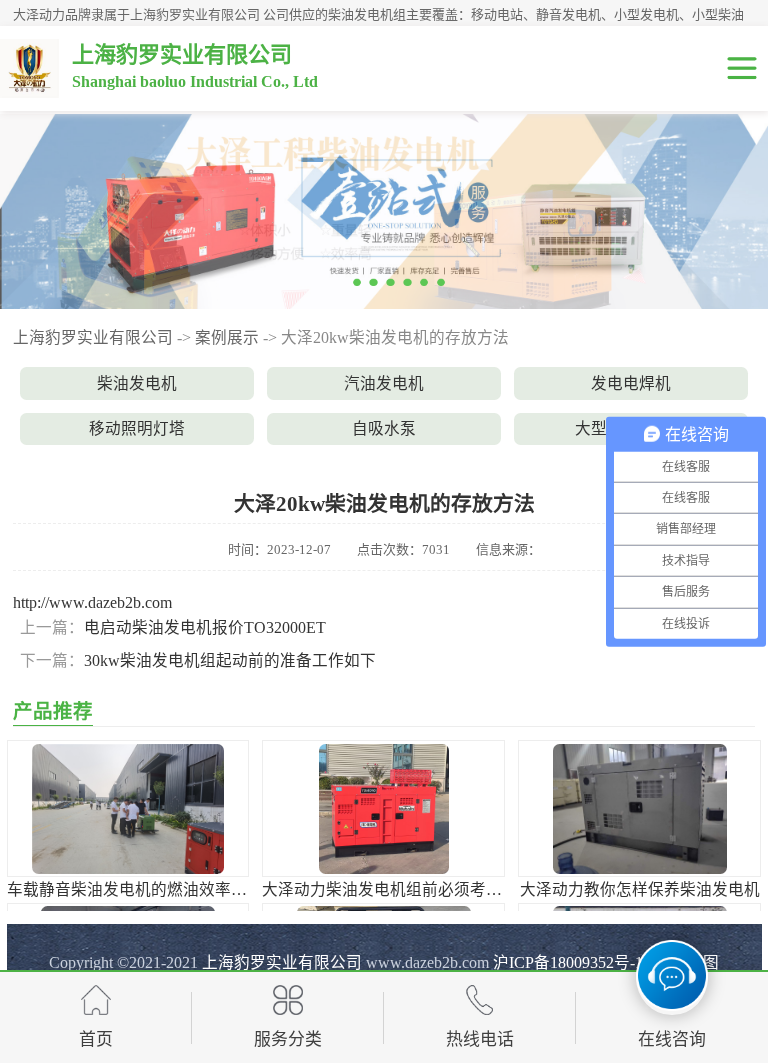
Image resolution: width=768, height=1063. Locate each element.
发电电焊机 (631, 383)
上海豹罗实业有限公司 (93, 337)
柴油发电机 (137, 383)
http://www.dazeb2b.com (92, 602)
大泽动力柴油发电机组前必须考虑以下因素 (414, 889)
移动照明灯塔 (137, 428)
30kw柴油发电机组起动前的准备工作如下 (230, 660)
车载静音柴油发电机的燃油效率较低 (135, 889)
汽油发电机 (384, 383)
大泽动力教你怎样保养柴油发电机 (640, 889)
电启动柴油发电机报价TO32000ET (205, 627)
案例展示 (227, 337)
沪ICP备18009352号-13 (572, 962)
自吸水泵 (384, 428)
